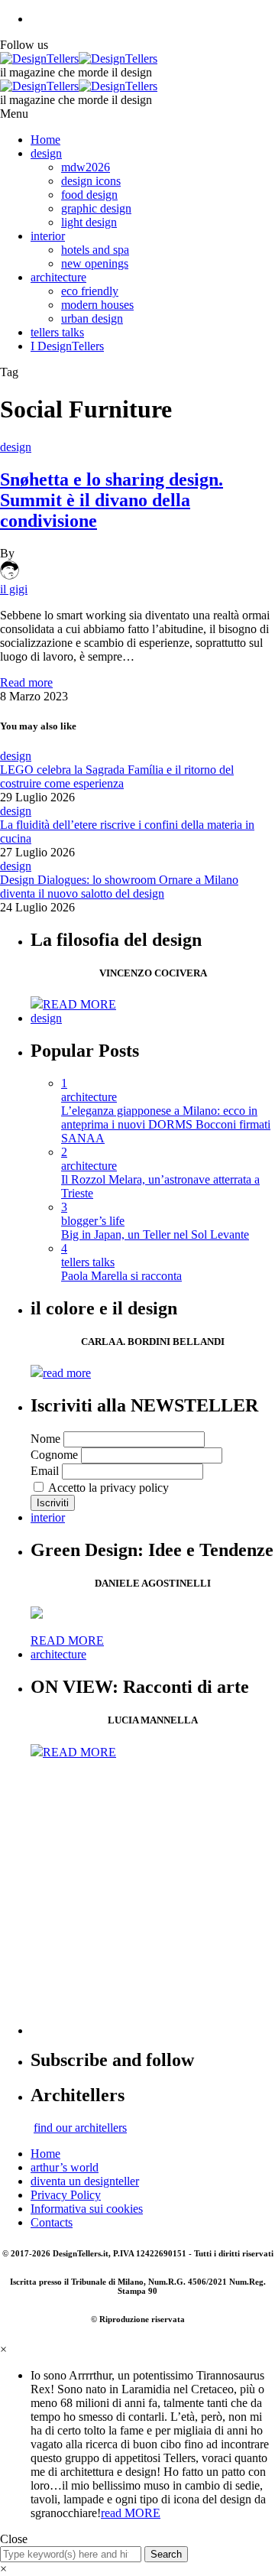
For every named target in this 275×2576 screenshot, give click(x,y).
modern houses (97, 305)
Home (45, 140)
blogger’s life (93, 1221)
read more (67, 1373)
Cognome (54, 1455)
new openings (95, 263)
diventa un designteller (85, 2181)
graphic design (96, 208)
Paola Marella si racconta (121, 1276)
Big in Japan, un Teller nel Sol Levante (155, 1234)
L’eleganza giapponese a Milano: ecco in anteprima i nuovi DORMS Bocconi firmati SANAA (166, 1124)
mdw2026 (86, 167)
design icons (91, 181)
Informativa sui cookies (87, 2209)
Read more (26, 682)
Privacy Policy (66, 2195)
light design (89, 222)
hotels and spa (95, 250)
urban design (92, 318)
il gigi (14, 589)
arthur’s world (65, 2167)
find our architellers (80, 2128)
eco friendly (90, 291)
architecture (58, 277)
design (46, 153)
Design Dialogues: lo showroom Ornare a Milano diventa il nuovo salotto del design (119, 887)
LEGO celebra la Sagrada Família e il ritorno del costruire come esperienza (117, 776)
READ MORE (79, 1004)
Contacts (52, 2222)
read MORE (131, 2513)
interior (48, 236)
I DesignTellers (67, 346)
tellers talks (57, 332)
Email (45, 1471)
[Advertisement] (137, 1897)
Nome (45, 1439)
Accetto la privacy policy (107, 1488)
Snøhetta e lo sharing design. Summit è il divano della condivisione (112, 500)
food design (89, 195)
